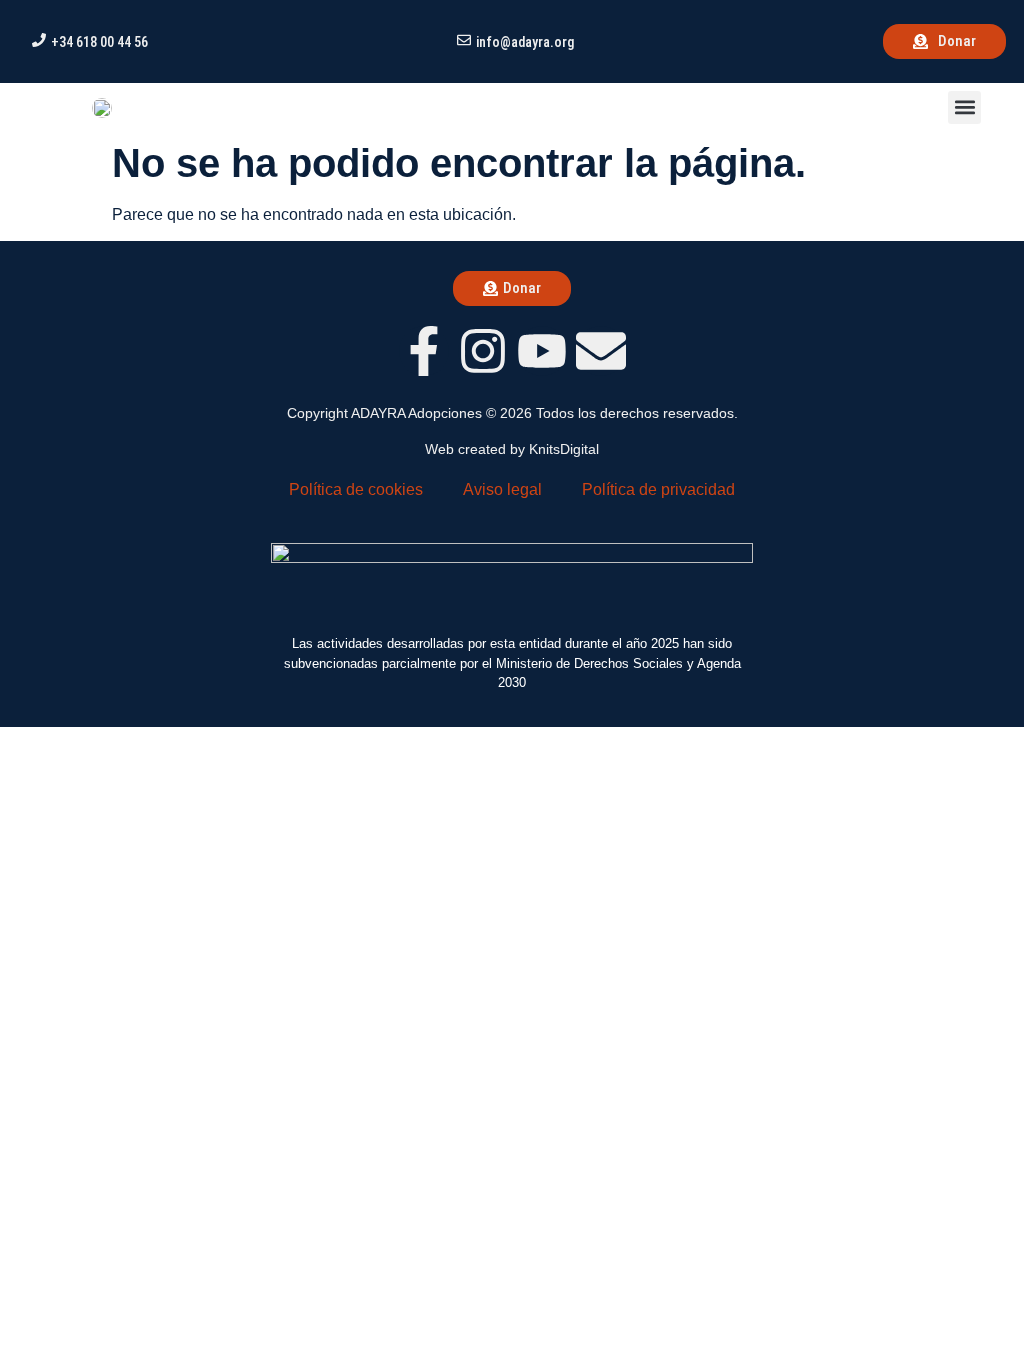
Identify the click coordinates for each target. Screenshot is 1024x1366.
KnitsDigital (564, 449)
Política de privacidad (658, 489)
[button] (964, 107)
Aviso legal (502, 489)
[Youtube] (542, 351)
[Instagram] (483, 351)
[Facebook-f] (424, 351)
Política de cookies (356, 489)
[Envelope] (601, 351)
